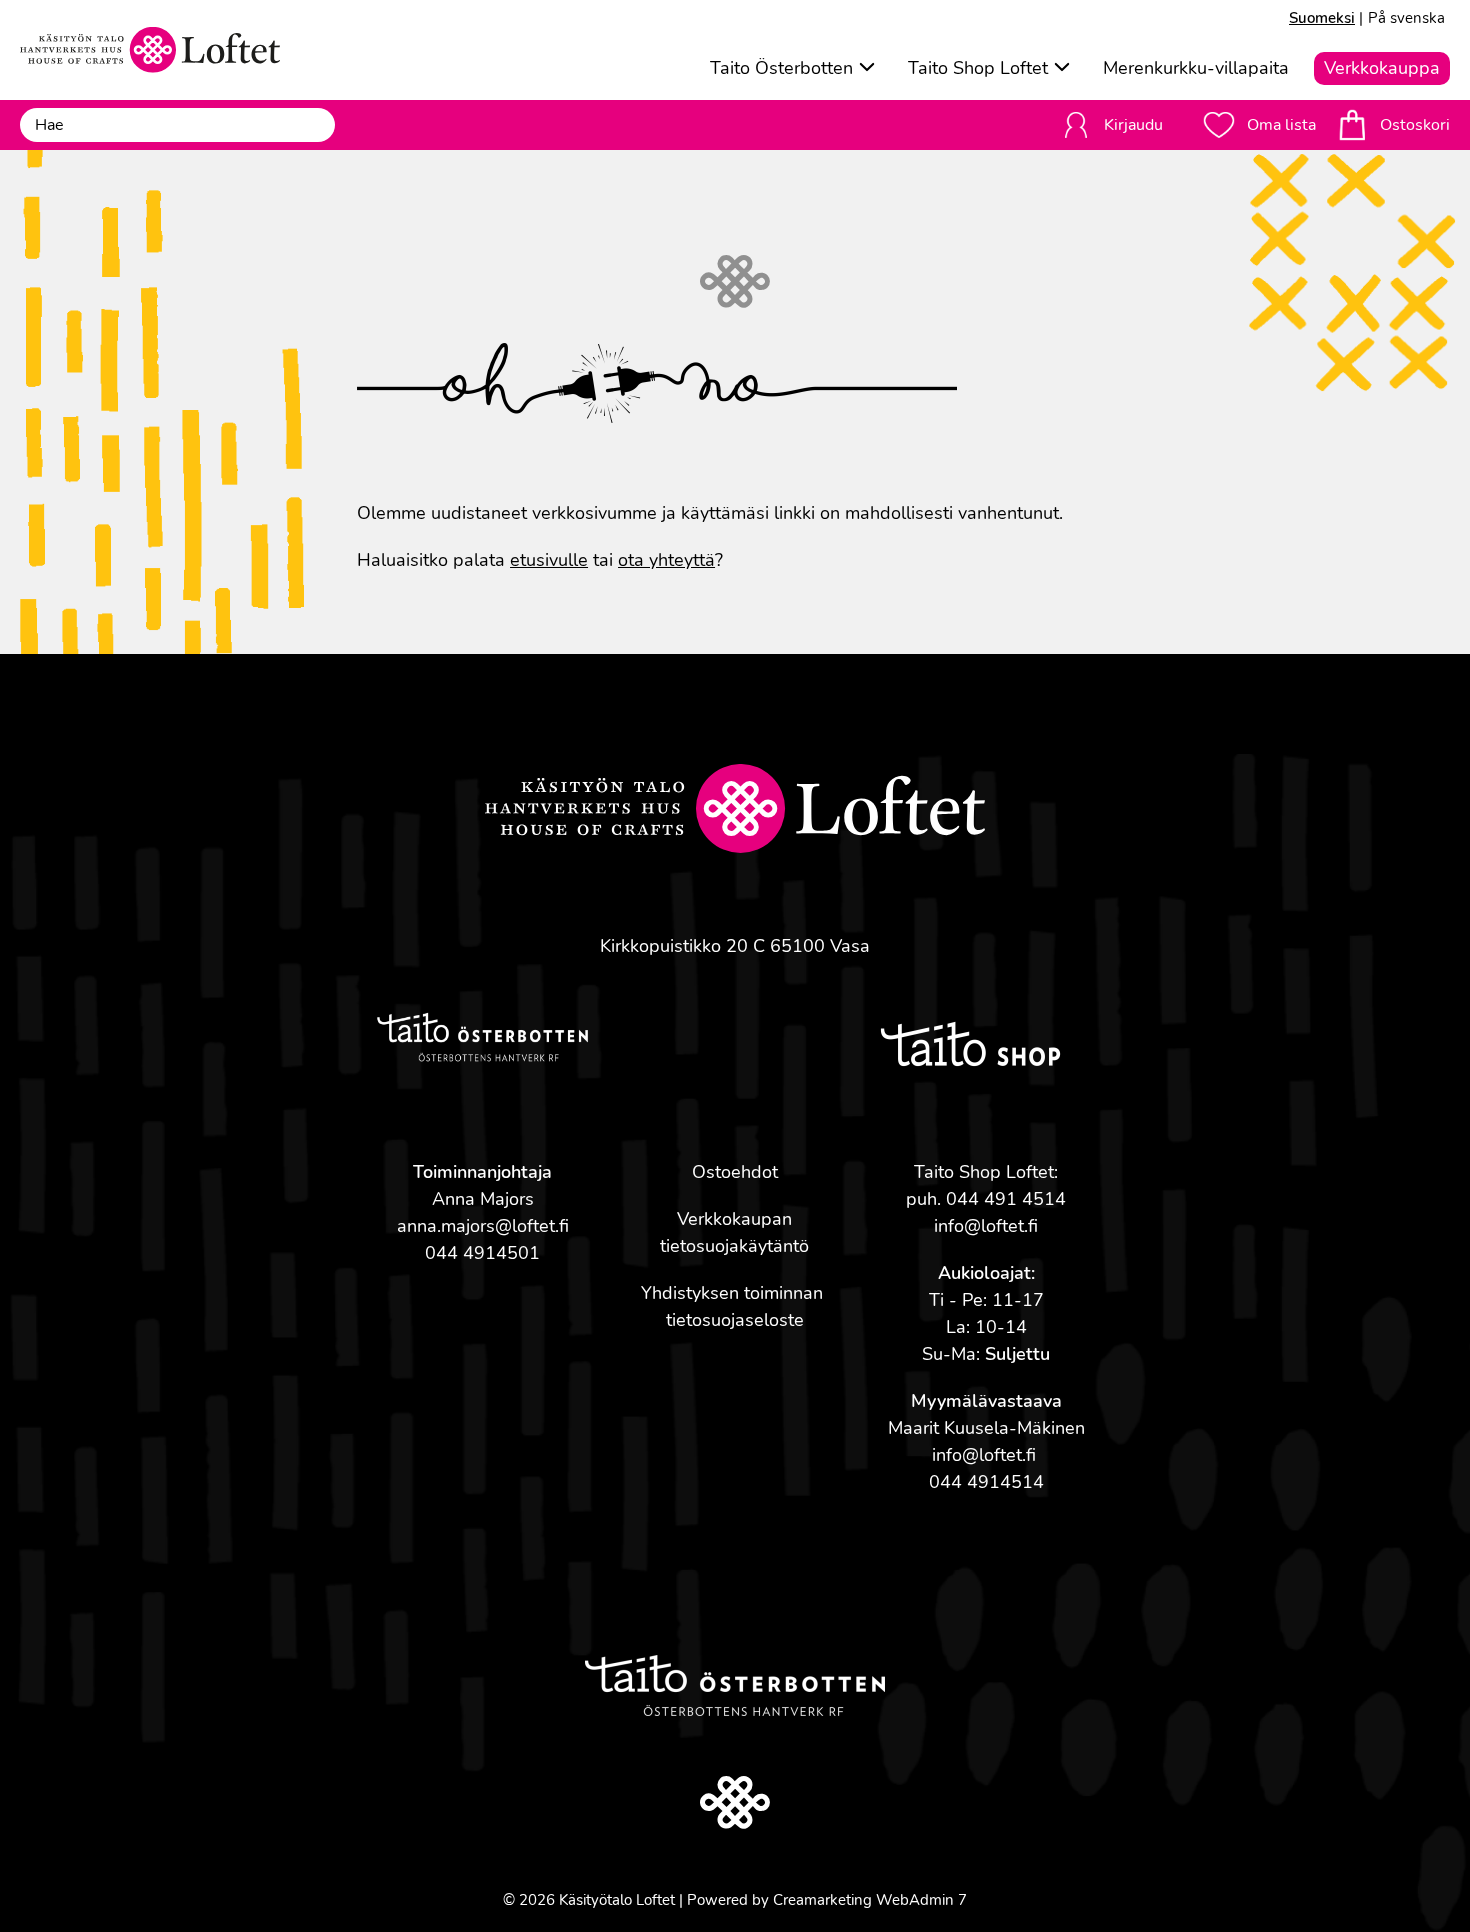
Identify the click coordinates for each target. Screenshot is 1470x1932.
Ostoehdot (735, 1172)
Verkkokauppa (1382, 68)
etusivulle (549, 560)
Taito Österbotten (781, 68)
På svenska (1406, 18)
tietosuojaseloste (735, 1320)
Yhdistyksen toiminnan (734, 1293)
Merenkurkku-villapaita (1196, 68)
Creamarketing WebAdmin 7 (870, 1900)
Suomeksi (1322, 18)
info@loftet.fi (986, 1226)
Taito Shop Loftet (978, 68)
